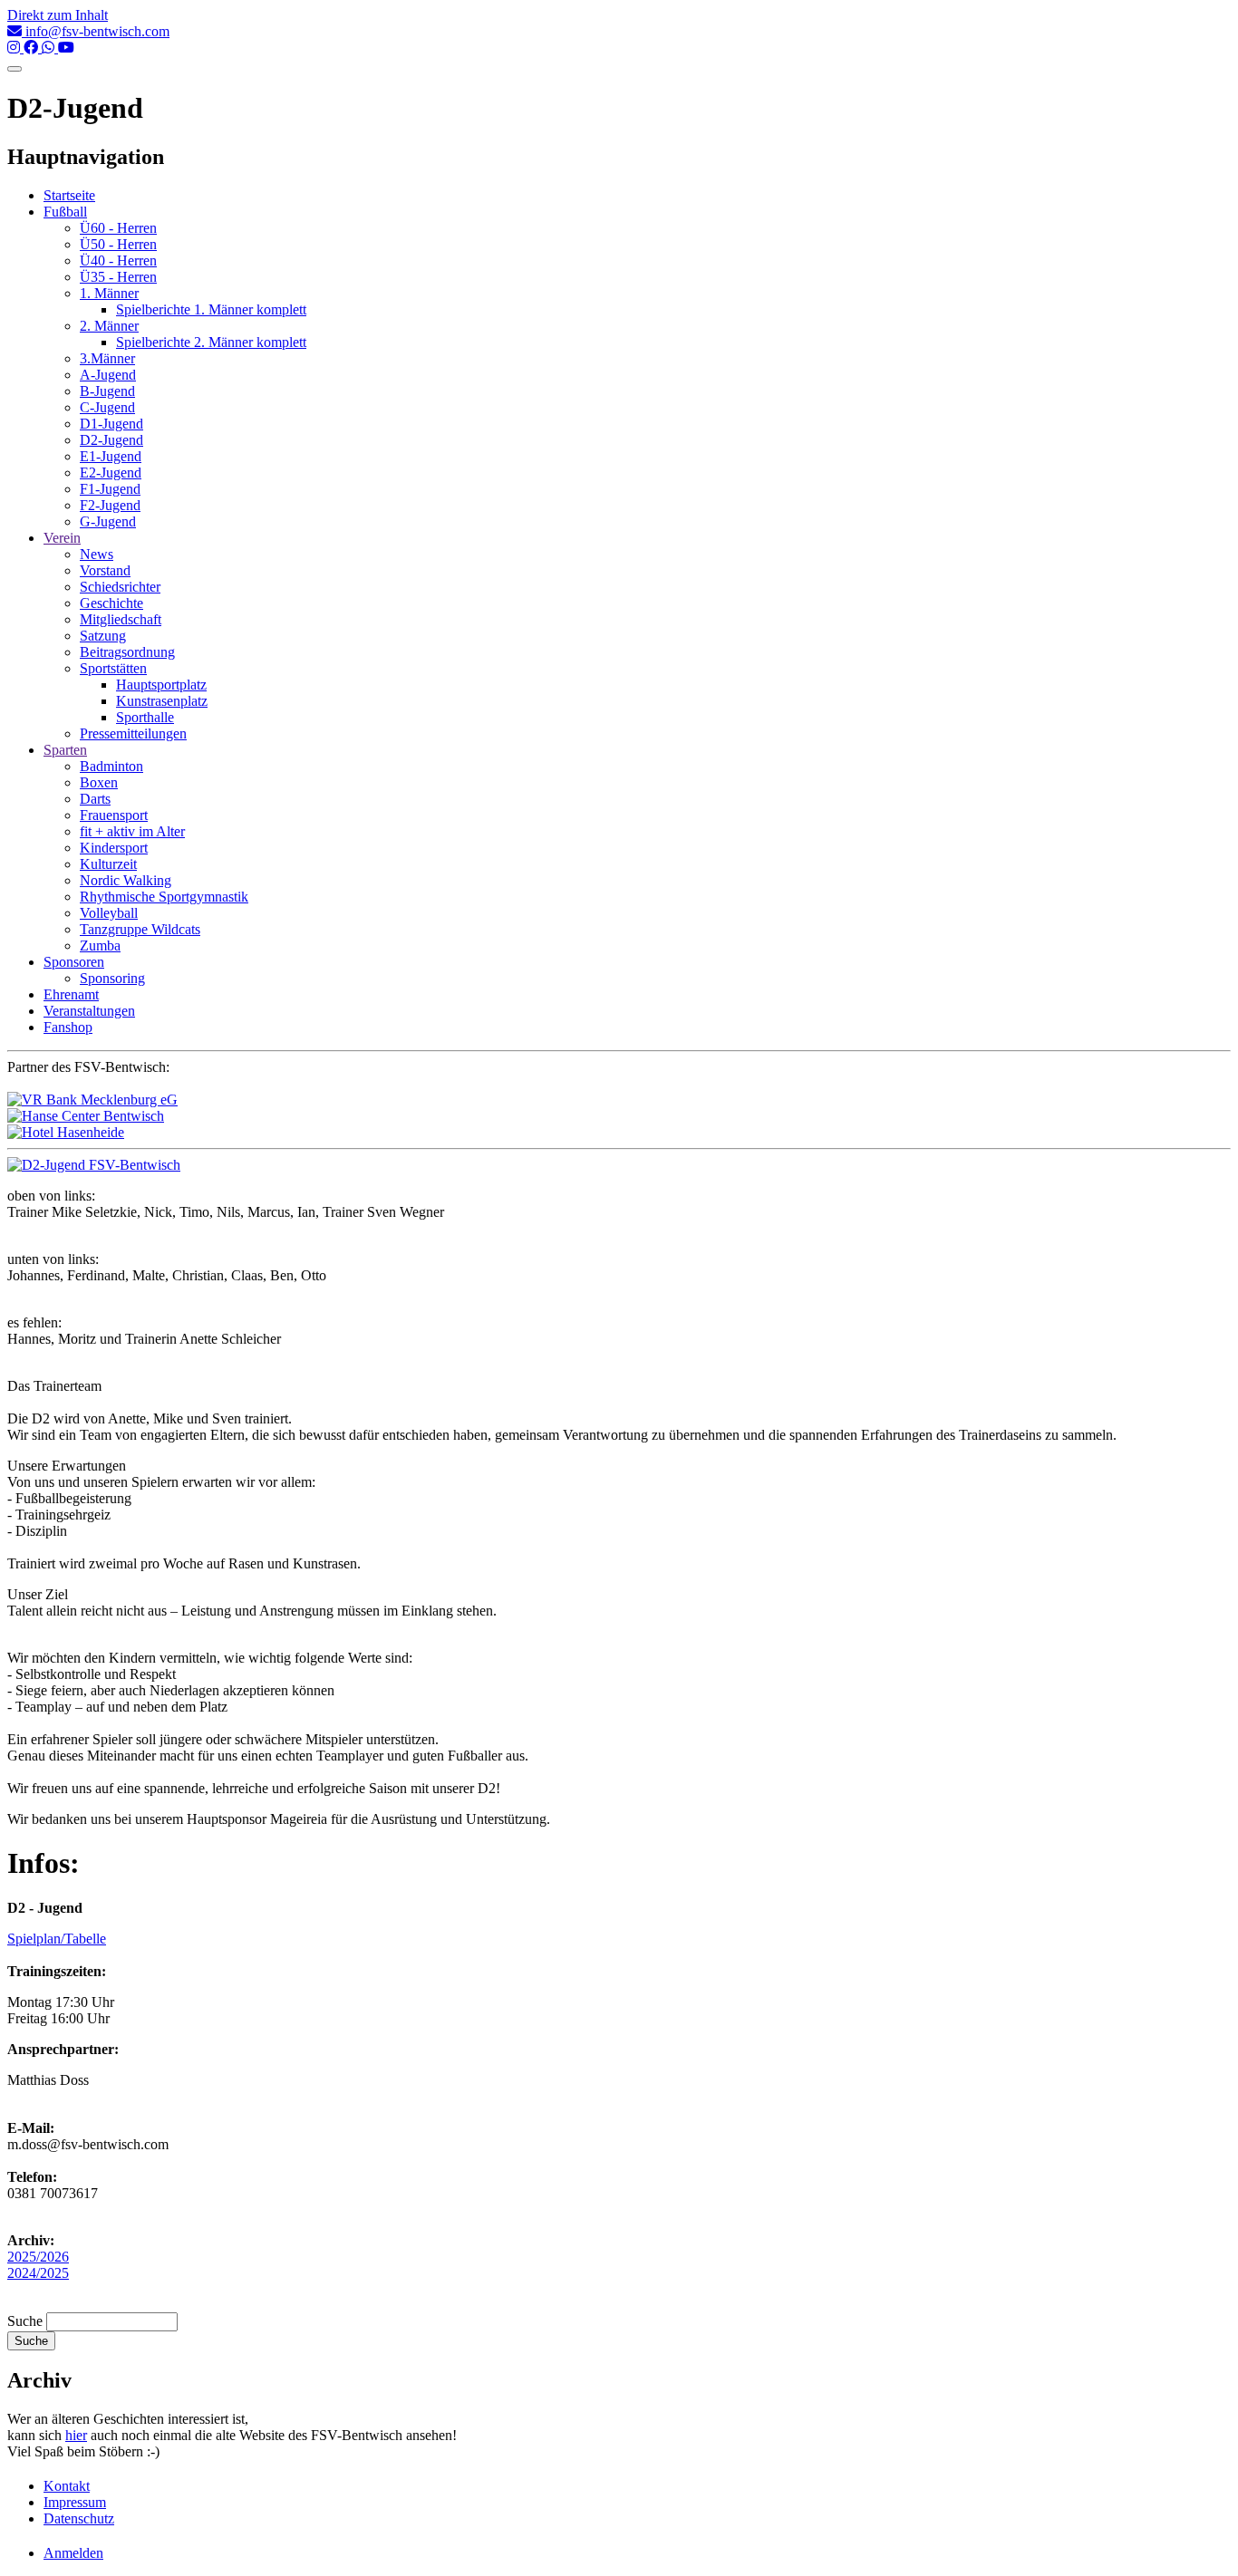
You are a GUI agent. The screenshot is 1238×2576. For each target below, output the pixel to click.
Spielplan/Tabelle (57, 1939)
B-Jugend (107, 391)
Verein (62, 538)
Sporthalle (145, 717)
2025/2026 (38, 2257)
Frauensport (114, 815)
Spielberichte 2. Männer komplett (211, 342)
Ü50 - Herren (118, 244)
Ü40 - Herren (118, 260)
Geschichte (111, 603)
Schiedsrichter (120, 587)
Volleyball (109, 913)
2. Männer (109, 326)
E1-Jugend (111, 456)
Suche (25, 2321)
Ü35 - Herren (118, 277)
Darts (95, 799)
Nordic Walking (126, 880)
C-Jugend (107, 407)
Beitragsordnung (127, 652)
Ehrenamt (71, 994)
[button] (94, 1165)
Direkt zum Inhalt (58, 15)
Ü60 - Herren (118, 228)
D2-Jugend (111, 440)
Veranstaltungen (89, 1011)
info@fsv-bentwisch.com (96, 31)
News (97, 554)
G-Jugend (108, 521)
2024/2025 (38, 2273)
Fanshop (68, 1027)
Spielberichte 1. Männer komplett (211, 309)
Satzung (103, 636)
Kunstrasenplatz (162, 701)
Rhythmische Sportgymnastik (164, 897)
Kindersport (114, 848)
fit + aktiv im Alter (132, 831)
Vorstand (105, 570)
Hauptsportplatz (161, 685)
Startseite (69, 195)
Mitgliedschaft (121, 619)
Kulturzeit (108, 864)
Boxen (99, 782)
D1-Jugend (111, 424)
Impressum (75, 2502)
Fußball (65, 212)
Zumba (100, 945)
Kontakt (67, 2486)
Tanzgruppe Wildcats (140, 929)
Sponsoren (74, 962)
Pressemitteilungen (133, 733)
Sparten (65, 750)
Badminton (111, 766)
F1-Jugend (110, 489)
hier (76, 2435)
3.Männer (107, 358)
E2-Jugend (111, 473)
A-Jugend (108, 375)
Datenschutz (79, 2518)
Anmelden (73, 2553)
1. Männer (109, 293)
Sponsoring (112, 978)
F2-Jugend (110, 505)
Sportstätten (113, 668)
